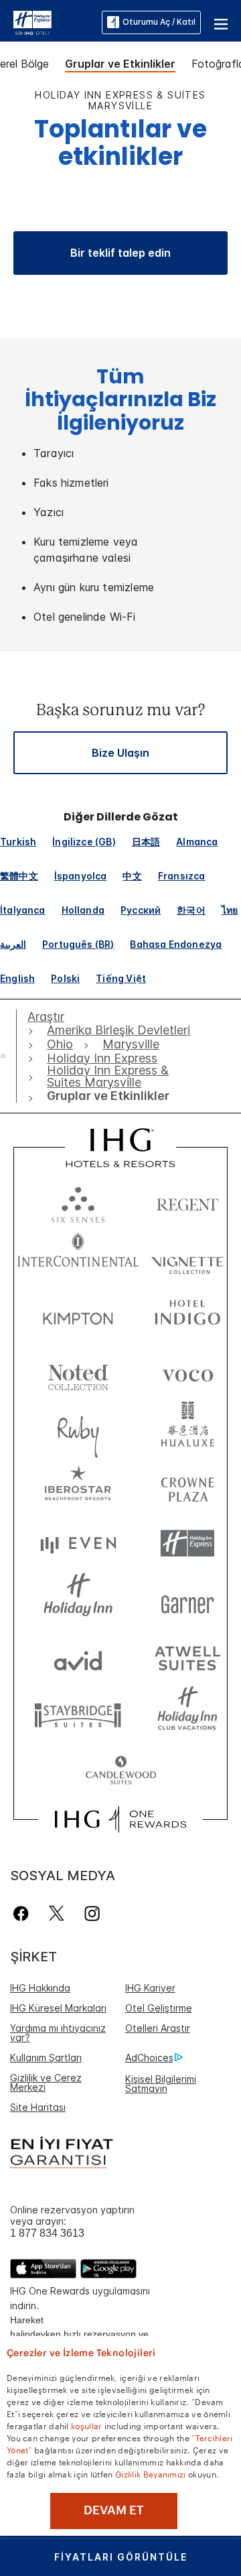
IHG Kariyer (150, 1988)
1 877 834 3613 (47, 2233)
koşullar (86, 2425)
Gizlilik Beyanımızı (151, 2473)
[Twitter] (57, 1913)
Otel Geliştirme (159, 2008)
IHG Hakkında (40, 1988)
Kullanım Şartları (46, 2058)
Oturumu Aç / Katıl (159, 22)
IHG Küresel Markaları (58, 2008)
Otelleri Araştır (158, 2028)
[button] (221, 22)
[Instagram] (92, 1913)
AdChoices (149, 2058)
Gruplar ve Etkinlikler (120, 64)
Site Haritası (38, 2107)
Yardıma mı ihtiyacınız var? (58, 2033)
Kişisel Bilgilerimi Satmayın (161, 2084)
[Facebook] (24, 1913)
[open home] (8, 1056)
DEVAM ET (114, 2510)
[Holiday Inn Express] (32, 21)
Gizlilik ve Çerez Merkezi (46, 2082)
